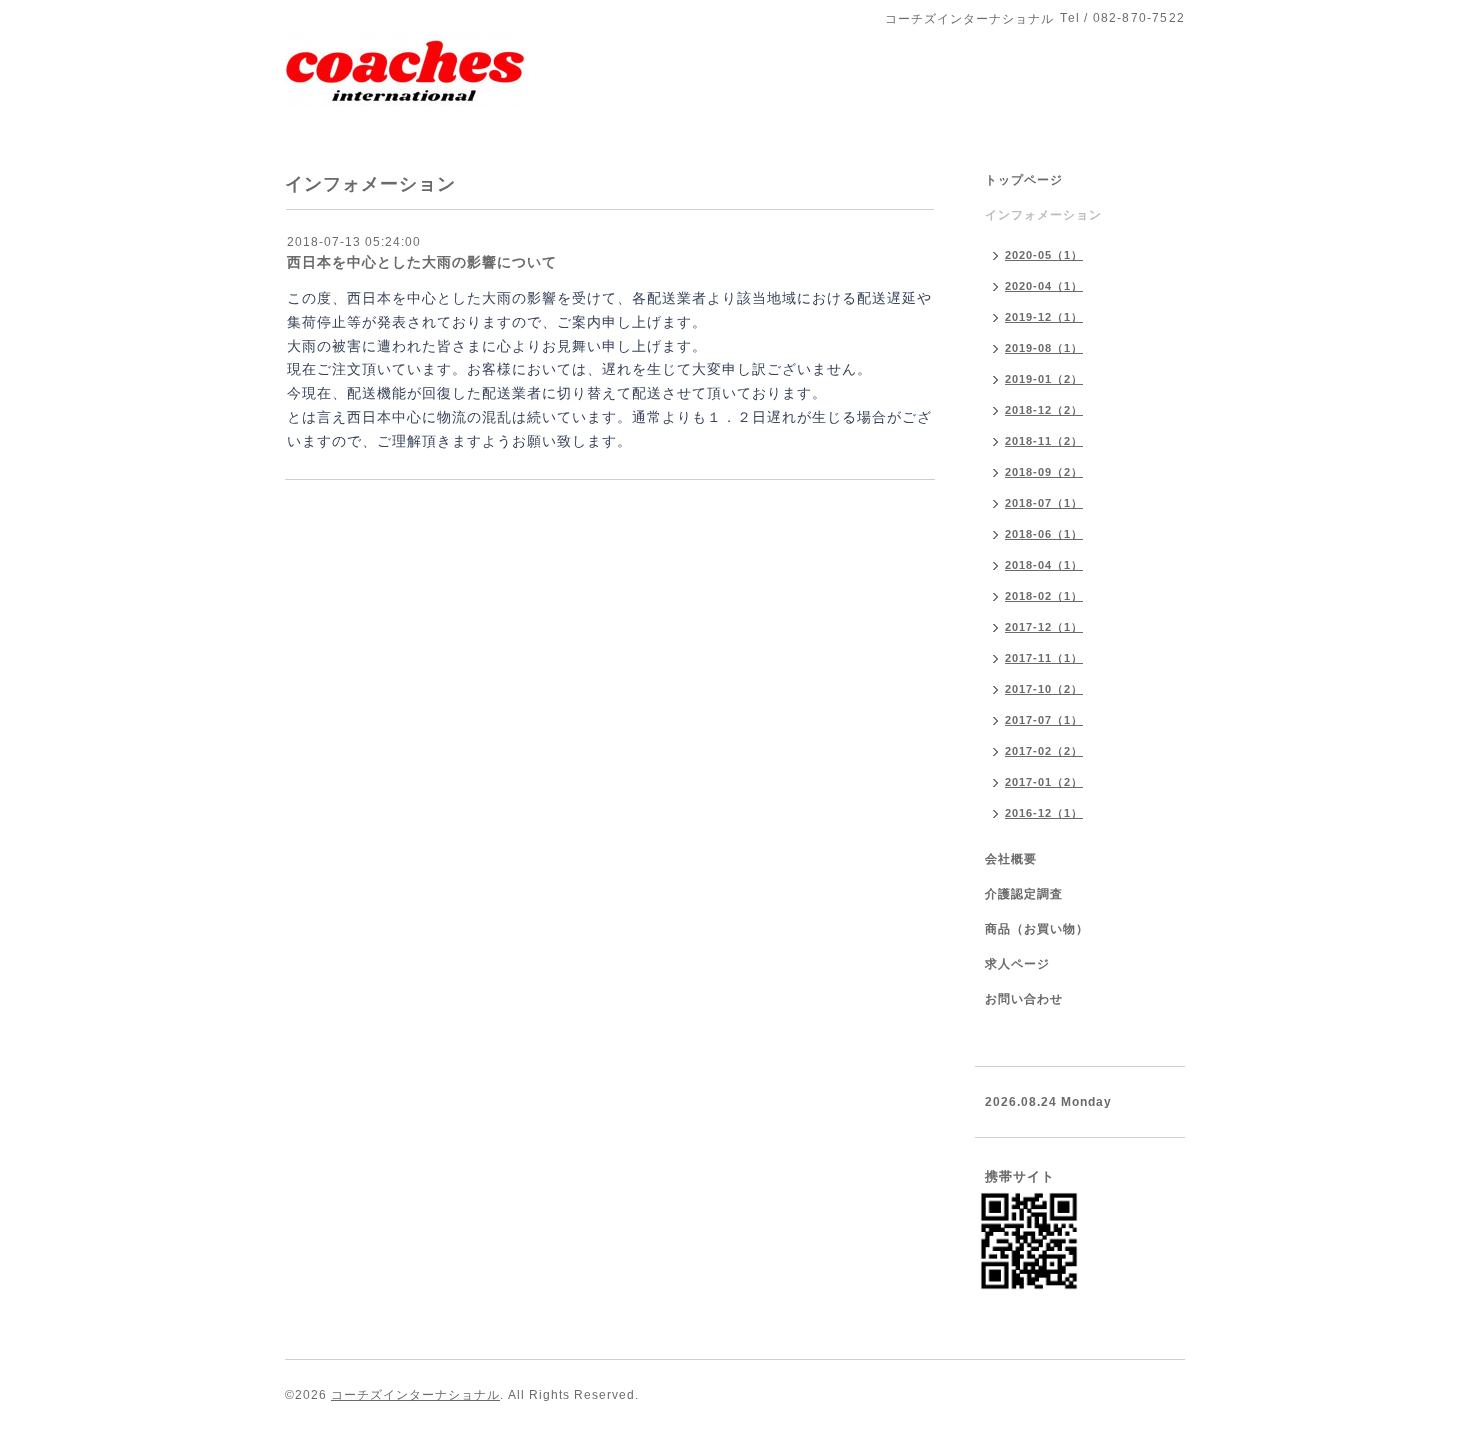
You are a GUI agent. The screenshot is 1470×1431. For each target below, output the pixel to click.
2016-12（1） (1044, 813)
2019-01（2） (1044, 379)
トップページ (1024, 180)
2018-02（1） (1044, 596)
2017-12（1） (1044, 627)
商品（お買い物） (1037, 929)
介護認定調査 (1024, 894)
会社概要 (1011, 859)
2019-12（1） (1044, 317)
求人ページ (1017, 964)
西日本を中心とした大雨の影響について (422, 262)
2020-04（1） (1044, 286)
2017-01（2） (1044, 782)
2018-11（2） (1044, 441)
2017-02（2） (1044, 751)
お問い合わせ (1024, 999)
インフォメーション (1043, 215)
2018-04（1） (1044, 565)
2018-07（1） (1044, 503)
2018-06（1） (1044, 534)
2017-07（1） (1044, 720)
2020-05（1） (1044, 255)
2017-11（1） (1044, 658)
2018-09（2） (1044, 472)
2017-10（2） (1044, 689)
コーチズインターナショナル (415, 1395)
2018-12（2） (1044, 410)
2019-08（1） (1044, 348)
